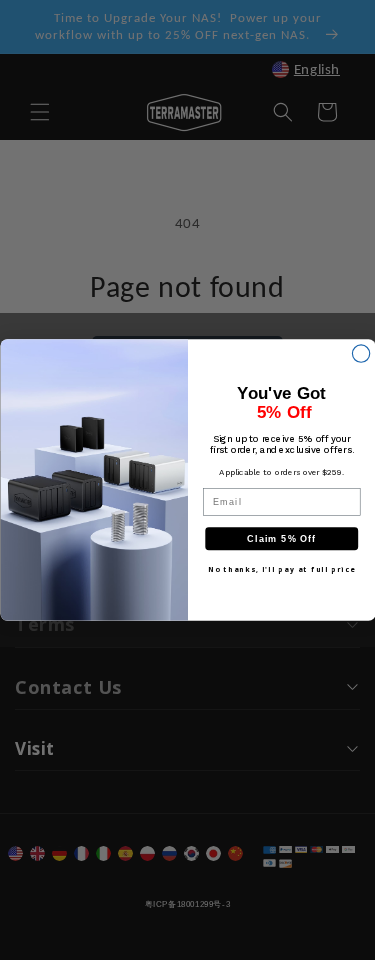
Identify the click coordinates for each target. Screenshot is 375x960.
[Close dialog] (360, 353)
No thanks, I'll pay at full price (281, 569)
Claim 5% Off (281, 539)
